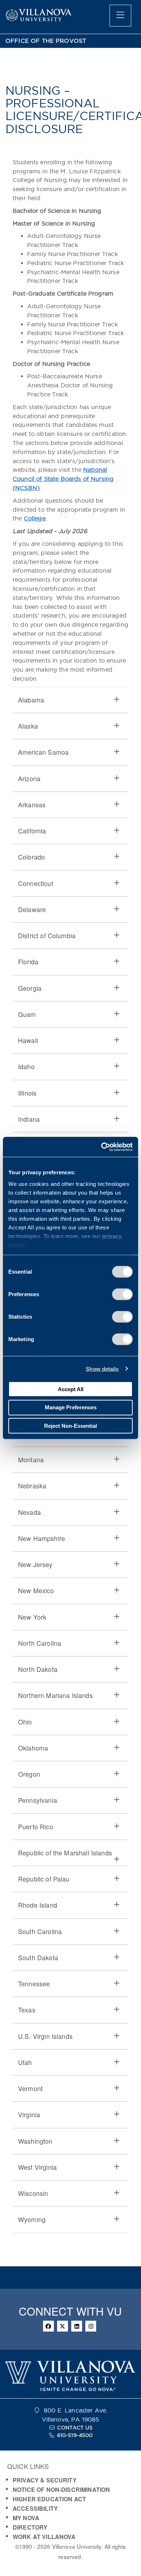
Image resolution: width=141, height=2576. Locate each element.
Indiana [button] (29, 1119)
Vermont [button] (30, 2088)
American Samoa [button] (43, 752)
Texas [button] (27, 2010)
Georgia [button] (30, 988)
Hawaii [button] (28, 1040)
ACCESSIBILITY (35, 2508)
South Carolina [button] (40, 1931)
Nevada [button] (29, 1512)
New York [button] (32, 1617)
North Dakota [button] (38, 1669)
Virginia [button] (29, 2115)
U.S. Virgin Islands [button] (45, 2036)
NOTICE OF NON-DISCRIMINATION (61, 2490)
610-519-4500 (75, 2435)
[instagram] (91, 2326)
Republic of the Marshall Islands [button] (65, 1853)
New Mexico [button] (36, 1590)
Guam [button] (27, 1014)
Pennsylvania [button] (38, 1800)
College (35, 518)
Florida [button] (28, 962)
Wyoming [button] (32, 2219)
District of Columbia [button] (47, 935)
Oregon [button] (29, 1774)
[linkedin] (77, 2326)
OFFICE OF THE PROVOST (46, 41)
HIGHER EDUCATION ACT (49, 2499)
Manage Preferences (71, 1407)
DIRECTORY (30, 2527)
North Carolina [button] (40, 1643)
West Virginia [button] (37, 2167)
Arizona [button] (29, 778)
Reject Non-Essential (70, 1425)
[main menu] (120, 16)
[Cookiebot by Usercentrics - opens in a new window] (101, 1147)
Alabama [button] (31, 700)
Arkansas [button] (32, 805)
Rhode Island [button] (38, 1905)
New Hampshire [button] (42, 1538)
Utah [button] (25, 2062)
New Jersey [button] (35, 1564)
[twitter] (63, 2326)
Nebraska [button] (32, 1486)
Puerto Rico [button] (36, 1827)
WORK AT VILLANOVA (44, 2537)
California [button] (32, 831)
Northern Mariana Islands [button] (55, 1695)
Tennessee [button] (34, 1984)
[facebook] (48, 2326)
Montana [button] (31, 1460)
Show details (102, 1369)
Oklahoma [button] (33, 1748)
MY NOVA (26, 2518)
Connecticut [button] (36, 883)
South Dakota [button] (38, 1957)
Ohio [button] (25, 1722)
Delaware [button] (32, 909)
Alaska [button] (28, 726)
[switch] (122, 1294)
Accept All (71, 1389)
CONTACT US (75, 2428)
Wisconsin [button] (33, 2193)
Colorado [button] (31, 857)
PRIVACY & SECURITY (45, 2480)
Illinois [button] (27, 1093)
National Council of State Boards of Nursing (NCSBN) (63, 479)
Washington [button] (35, 2141)
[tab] (70, 700)
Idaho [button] (26, 1066)
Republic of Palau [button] (44, 1879)
